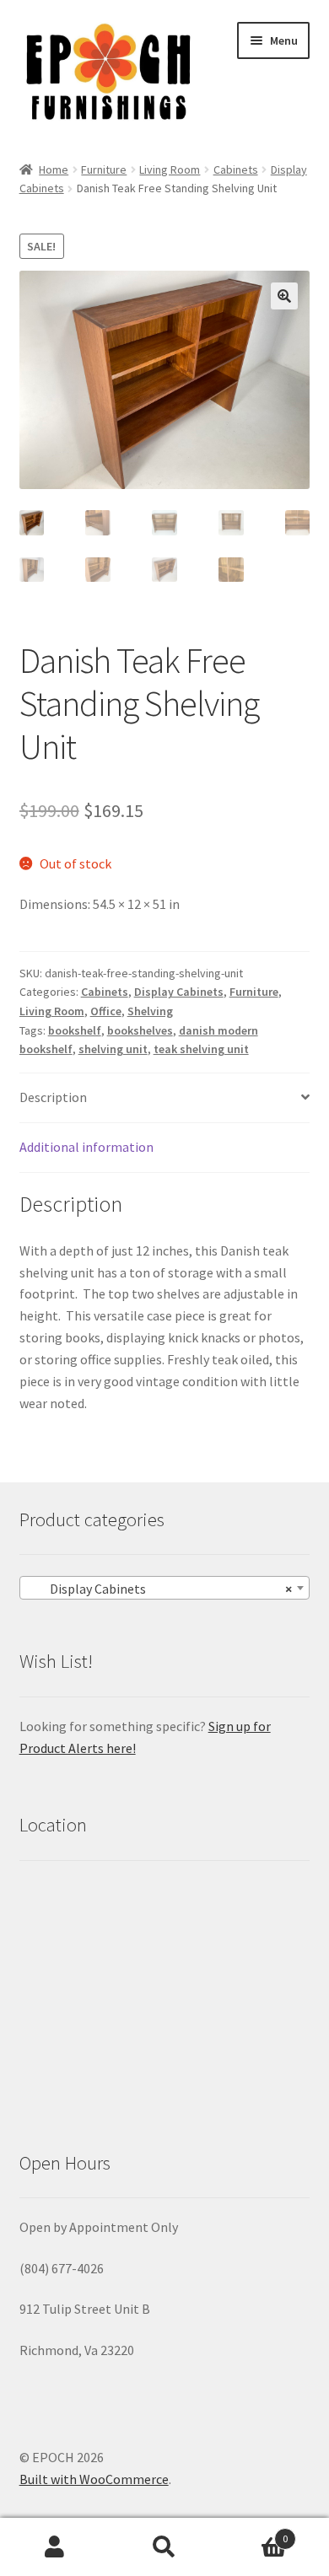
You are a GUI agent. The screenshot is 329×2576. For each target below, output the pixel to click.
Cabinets (236, 169)
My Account (55, 2547)
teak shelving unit (201, 1049)
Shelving (150, 1011)
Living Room (170, 169)
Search (164, 2547)
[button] (284, 296)
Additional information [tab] (86, 1147)
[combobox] (165, 1588)
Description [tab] (53, 1097)
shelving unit (113, 1049)
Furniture (104, 169)
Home (54, 169)
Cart (253, 2533)
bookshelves (140, 1030)
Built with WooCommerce (94, 2479)
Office (106, 1011)
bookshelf (75, 1030)
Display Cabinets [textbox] (160, 1589)
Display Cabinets (179, 992)
